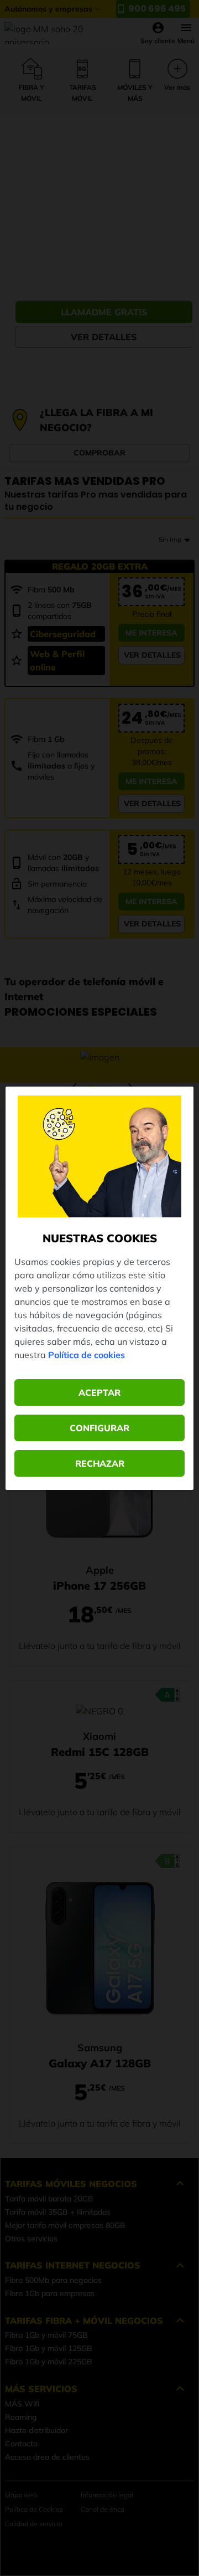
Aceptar (99, 1392)
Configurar (99, 1428)
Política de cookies (87, 1355)
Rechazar (100, 1463)
